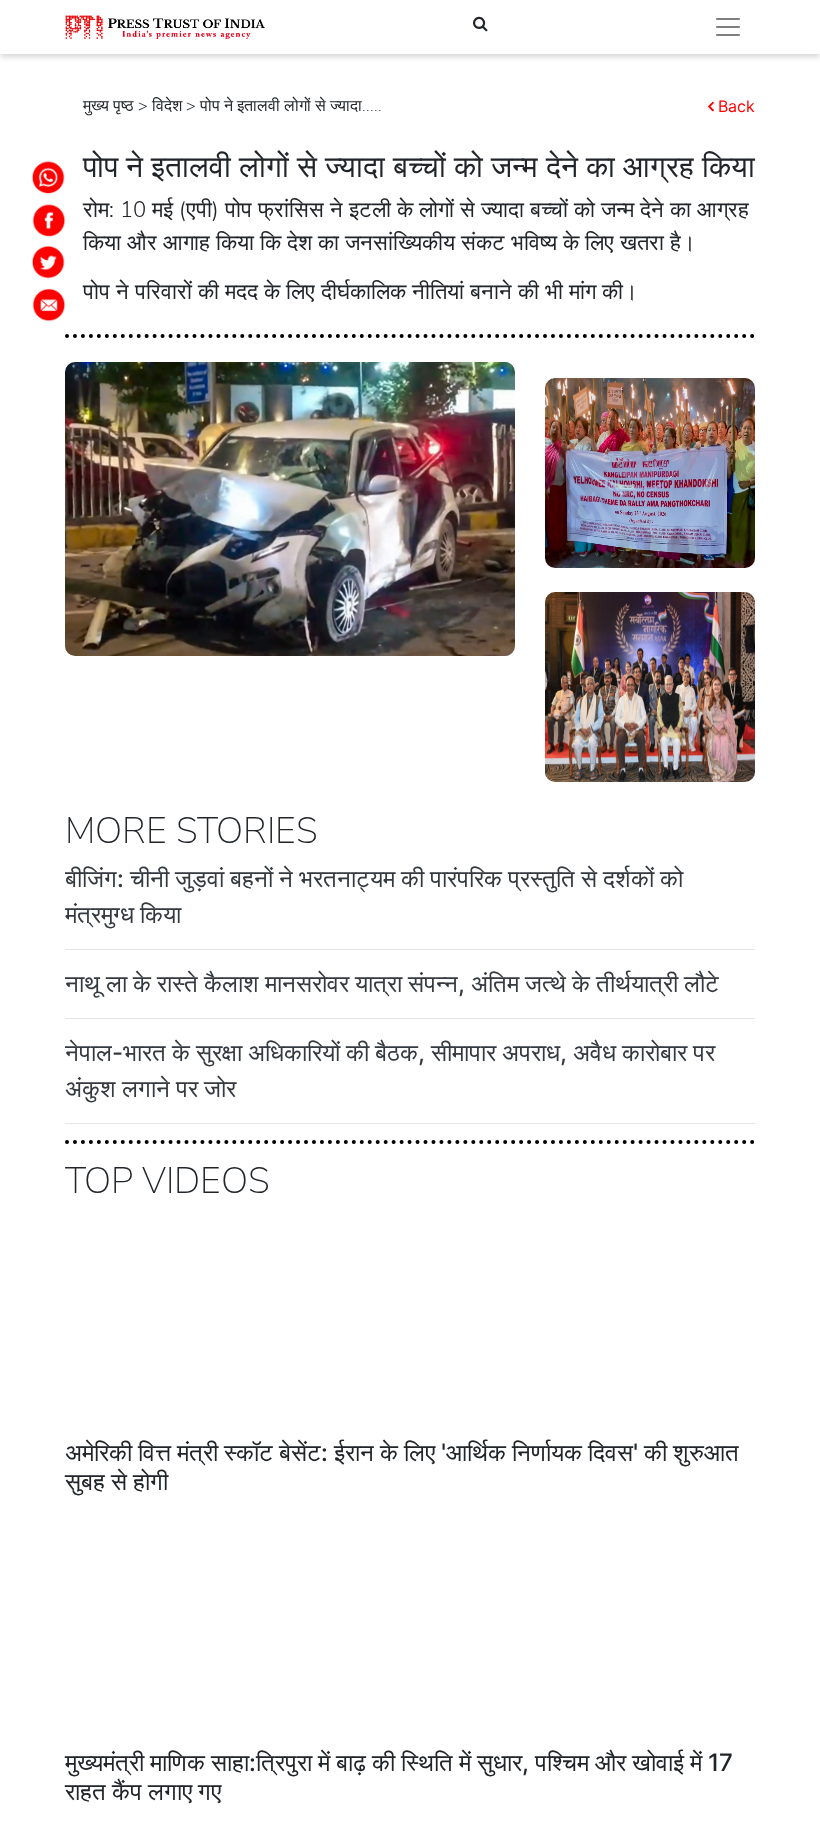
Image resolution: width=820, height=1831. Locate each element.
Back (736, 106)
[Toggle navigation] (728, 27)
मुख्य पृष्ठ (108, 106)
